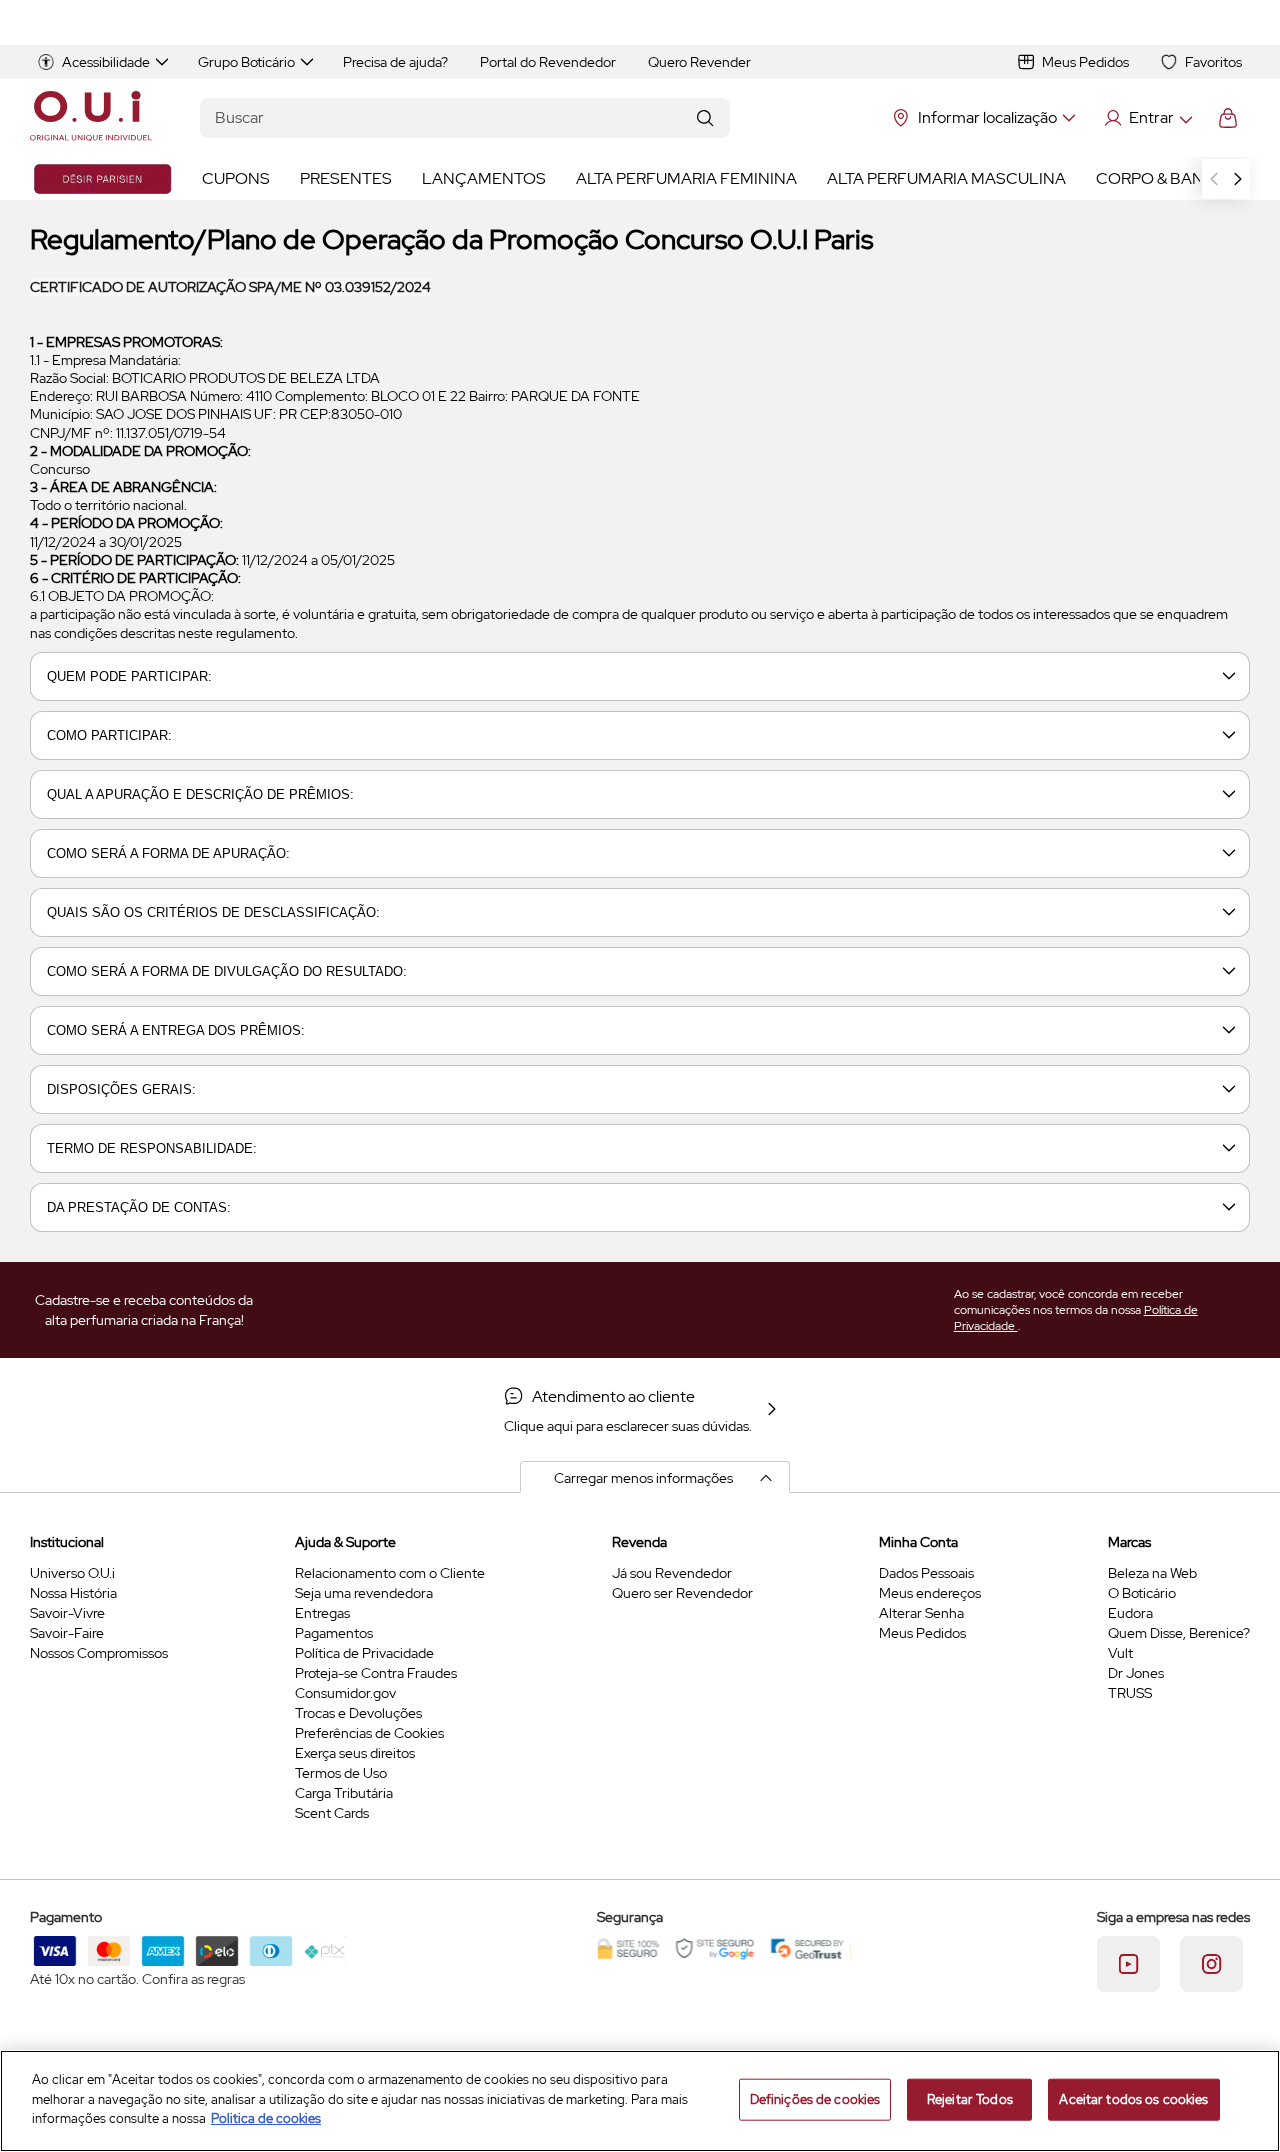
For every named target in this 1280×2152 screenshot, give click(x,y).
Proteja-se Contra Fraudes (376, 1673)
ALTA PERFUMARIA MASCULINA (946, 178)
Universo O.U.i (72, 1573)
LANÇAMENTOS (484, 178)
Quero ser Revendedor (682, 1593)
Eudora (1130, 1613)
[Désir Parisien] (102, 179)
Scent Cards (332, 1813)
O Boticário (1142, 1593)
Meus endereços (930, 1593)
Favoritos (1213, 62)
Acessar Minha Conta (1147, 118)
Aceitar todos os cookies (1133, 2099)
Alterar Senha (921, 1613)
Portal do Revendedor (548, 62)
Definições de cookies (815, 2099)
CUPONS (236, 178)
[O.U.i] (91, 118)
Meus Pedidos (1085, 62)
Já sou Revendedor (672, 1573)
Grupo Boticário (246, 62)
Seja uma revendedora (364, 1593)
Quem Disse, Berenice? (1179, 1633)
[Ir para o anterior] (1214, 179)
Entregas (322, 1613)
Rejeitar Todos (970, 2099)
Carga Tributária (344, 1793)
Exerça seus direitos (355, 1753)
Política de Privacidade (364, 1653)
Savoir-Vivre (67, 1613)
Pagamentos (334, 1633)
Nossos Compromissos (99, 1653)
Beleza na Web (1152, 1573)
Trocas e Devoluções (358, 1713)
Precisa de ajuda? (395, 62)
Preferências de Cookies (369, 1733)
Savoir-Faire (67, 1633)
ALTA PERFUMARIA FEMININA (686, 178)
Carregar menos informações (643, 1478)
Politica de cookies (266, 2118)
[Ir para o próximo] (1238, 179)
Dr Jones (1136, 1673)
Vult (1120, 1653)
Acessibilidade (106, 62)
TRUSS (1130, 1693)
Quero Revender (699, 62)
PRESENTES (346, 178)
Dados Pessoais (926, 1573)
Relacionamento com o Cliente (390, 1573)
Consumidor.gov (345, 1693)
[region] (640, 2101)
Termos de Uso (341, 1773)
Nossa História (73, 1593)
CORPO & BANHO (1162, 178)
